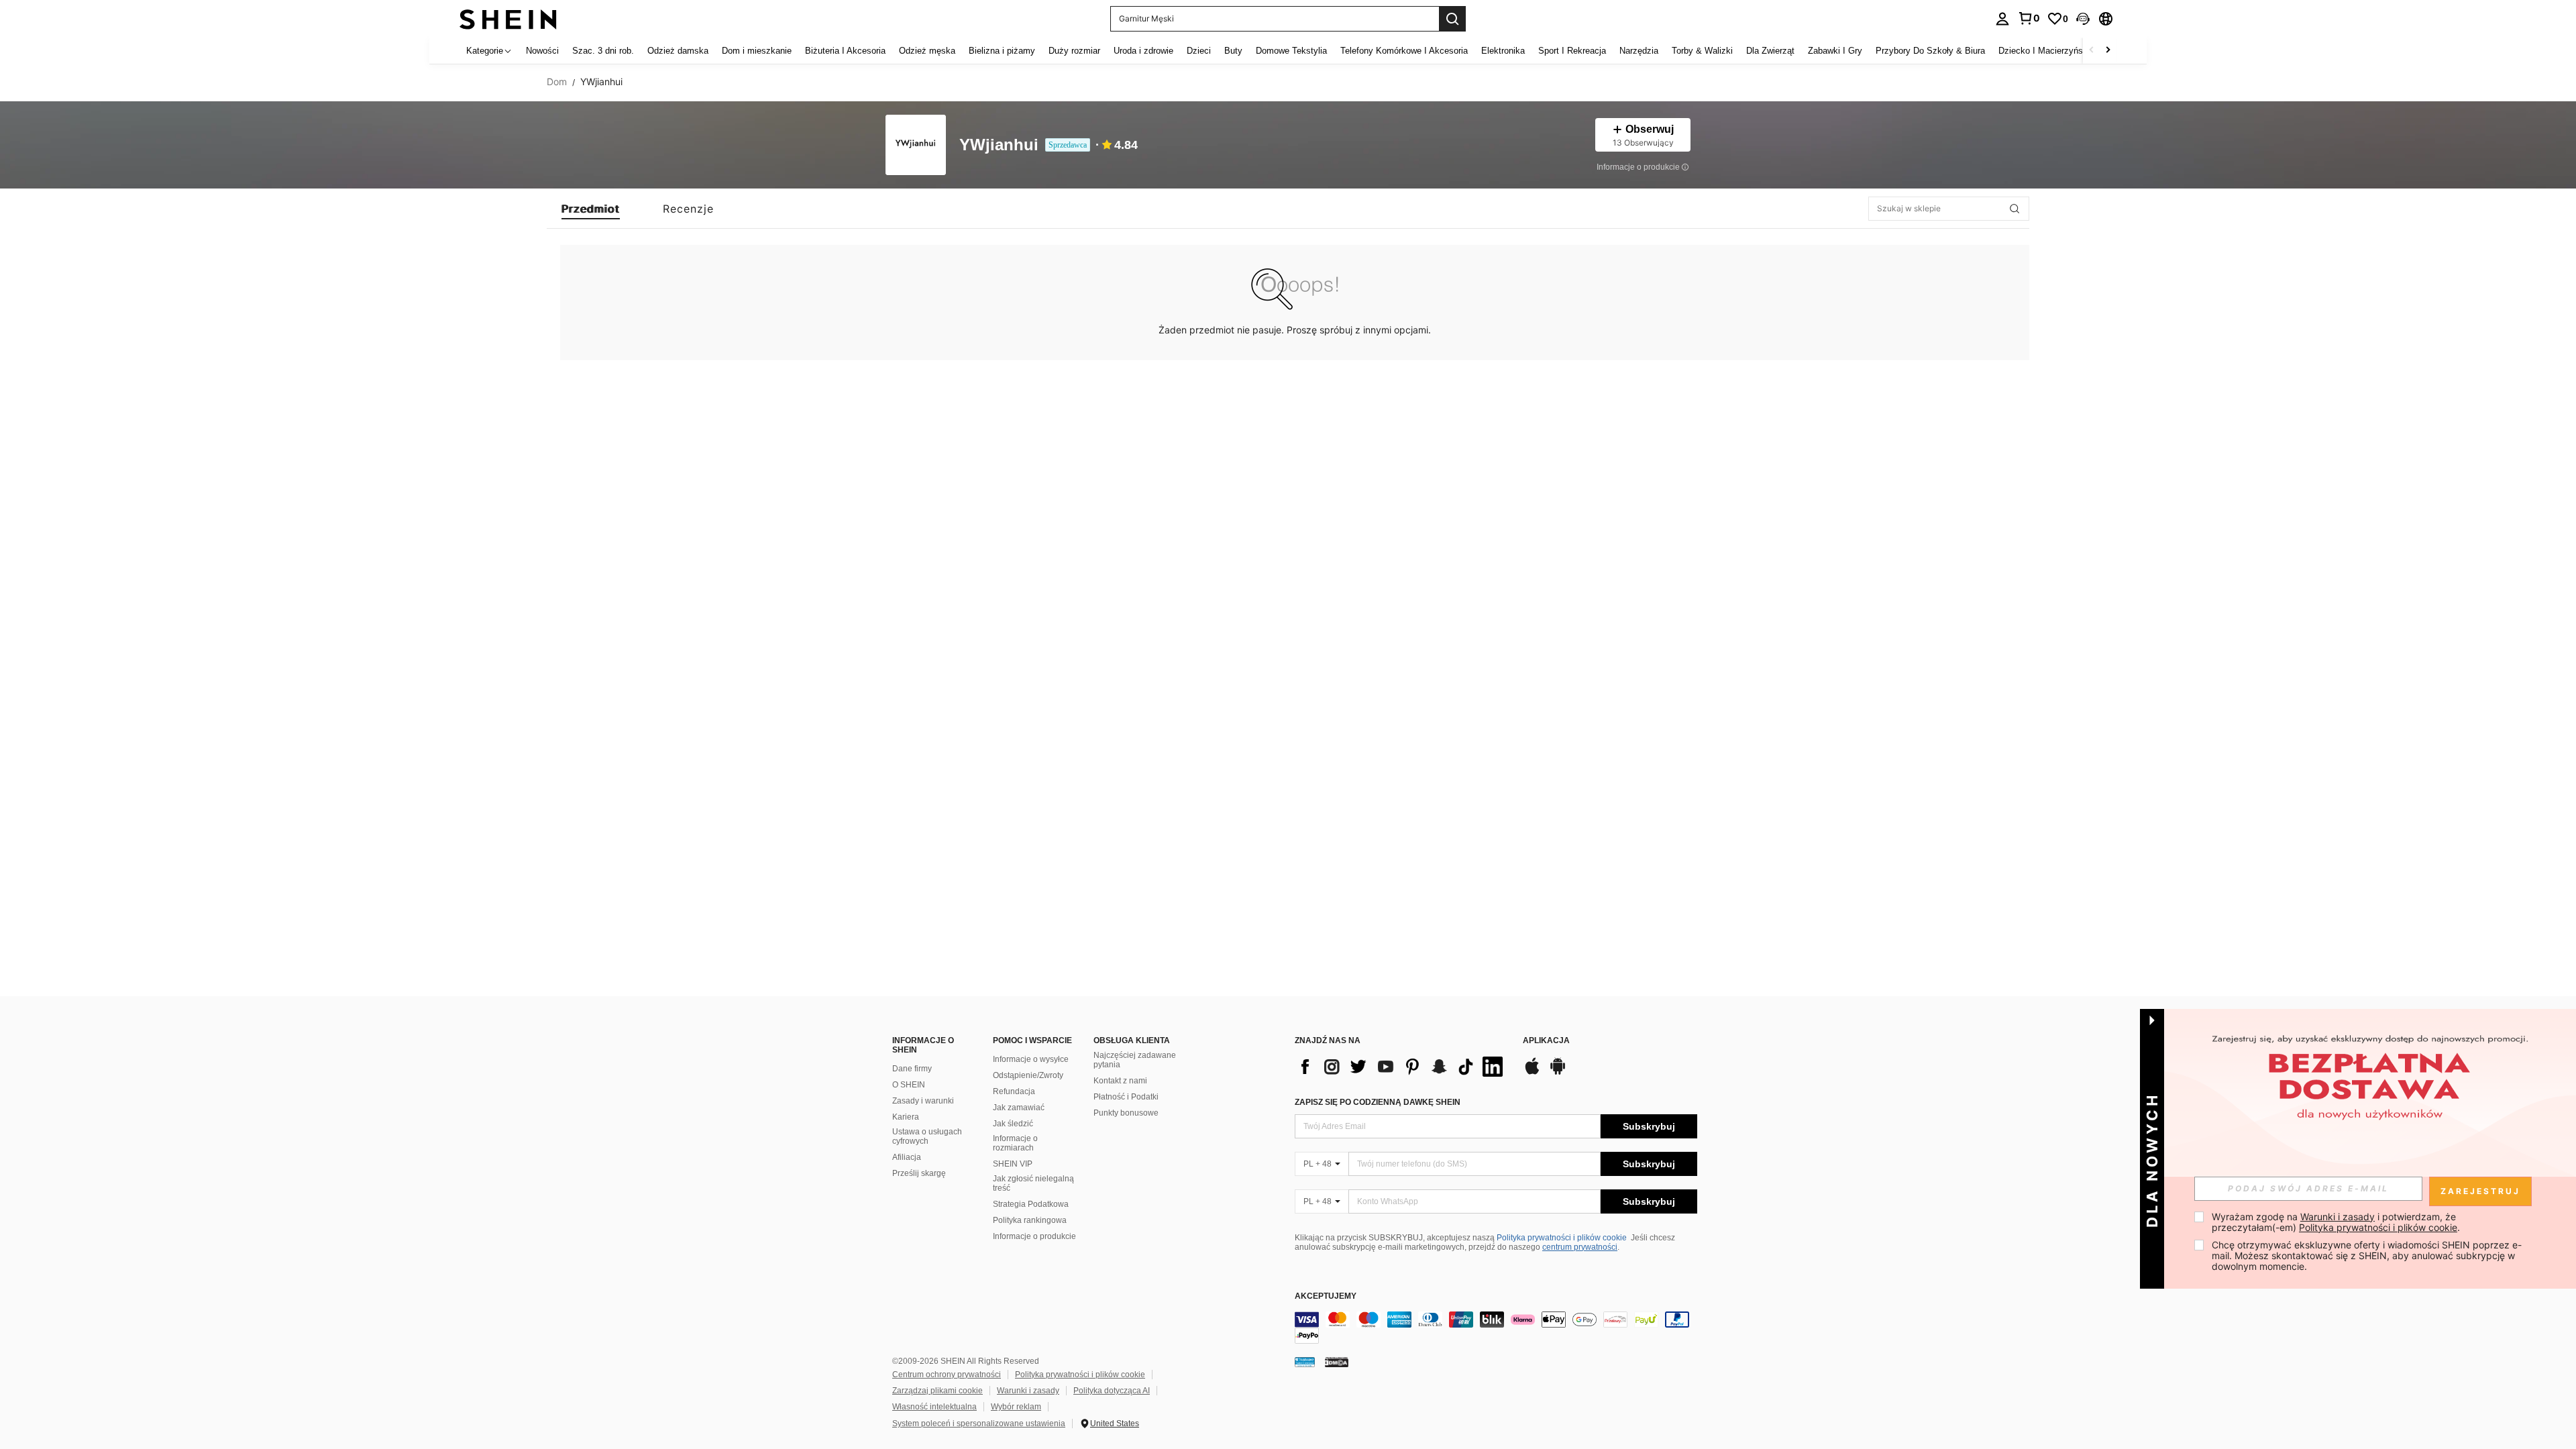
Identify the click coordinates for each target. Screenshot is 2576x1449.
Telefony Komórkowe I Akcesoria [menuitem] (1404, 51)
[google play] (1558, 1073)
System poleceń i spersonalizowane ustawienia (979, 1424)
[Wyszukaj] (1452, 19)
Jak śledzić (1013, 1124)
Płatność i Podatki (1126, 1097)
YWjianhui (999, 145)
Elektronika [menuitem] (1503, 51)
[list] (1402, 1067)
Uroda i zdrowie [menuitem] (1143, 51)
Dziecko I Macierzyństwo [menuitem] (2047, 51)
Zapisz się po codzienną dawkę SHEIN (1378, 1102)
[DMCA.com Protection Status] (1337, 1362)
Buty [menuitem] (1233, 51)
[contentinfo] (1496, 1328)
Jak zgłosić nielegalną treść (1033, 1183)
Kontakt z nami (1120, 1081)
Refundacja (1014, 1091)
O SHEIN (909, 1085)
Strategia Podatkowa (1031, 1204)
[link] (2029, 18)
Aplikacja (1546, 1041)
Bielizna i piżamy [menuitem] (1002, 51)
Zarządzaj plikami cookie (937, 1391)
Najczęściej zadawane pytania (1135, 1060)
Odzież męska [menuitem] (927, 51)
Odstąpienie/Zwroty (1028, 1075)
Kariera (906, 1117)
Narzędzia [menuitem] (1639, 51)
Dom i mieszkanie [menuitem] (757, 51)
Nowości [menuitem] (542, 51)
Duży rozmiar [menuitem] (1074, 51)
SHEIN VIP (1013, 1164)
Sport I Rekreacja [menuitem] (1572, 51)
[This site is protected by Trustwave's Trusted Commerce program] (1305, 1362)
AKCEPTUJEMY (1326, 1296)
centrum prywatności (1580, 1247)
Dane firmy (912, 1069)
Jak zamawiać (1019, 1108)
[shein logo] (508, 18)
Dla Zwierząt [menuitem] (1770, 51)
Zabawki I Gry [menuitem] (1835, 51)
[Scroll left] (2092, 51)
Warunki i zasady (1028, 1391)
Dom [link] (557, 82)
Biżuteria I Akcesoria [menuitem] (845, 51)
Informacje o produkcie (1034, 1236)
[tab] (591, 209)
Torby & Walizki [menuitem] (1702, 51)
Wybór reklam (1016, 1407)
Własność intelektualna (934, 1407)
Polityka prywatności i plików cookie (1562, 1238)
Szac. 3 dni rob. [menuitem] (603, 51)
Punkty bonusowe (1126, 1113)
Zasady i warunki (923, 1101)
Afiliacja (907, 1157)
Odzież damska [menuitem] (678, 51)
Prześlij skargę (919, 1173)
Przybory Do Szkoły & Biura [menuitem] (1930, 51)
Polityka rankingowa (1030, 1220)
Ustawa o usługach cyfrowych (927, 1136)
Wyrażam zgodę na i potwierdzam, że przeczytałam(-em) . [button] (2336, 1222)
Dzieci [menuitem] (1199, 51)
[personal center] (2002, 19)
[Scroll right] (2108, 51)
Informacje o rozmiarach (1015, 1143)
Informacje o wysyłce (1031, 1059)
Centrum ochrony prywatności (947, 1375)
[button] (2083, 19)
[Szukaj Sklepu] (2015, 209)
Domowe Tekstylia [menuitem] (1291, 51)
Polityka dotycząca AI (1112, 1391)
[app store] (1532, 1073)
